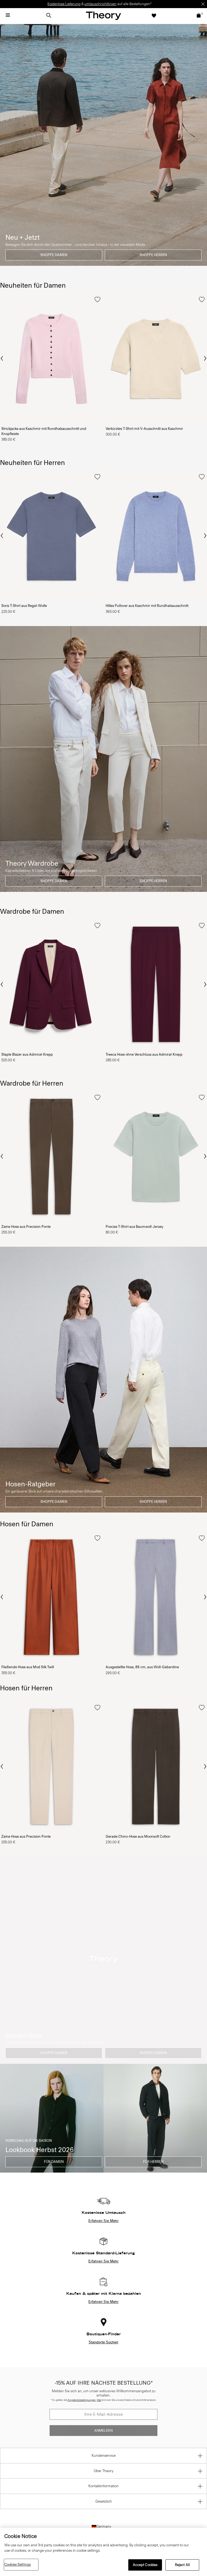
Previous (2, 358)
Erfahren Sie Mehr (103, 2221)
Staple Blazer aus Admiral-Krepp (27, 1054)
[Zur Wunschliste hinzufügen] (97, 300)
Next (205, 359)
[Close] (203, 4)
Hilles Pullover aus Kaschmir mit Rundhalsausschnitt (147, 606)
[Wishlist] (154, 15)
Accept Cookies (145, 2565)
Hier (99, 2400)
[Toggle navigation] (8, 15)
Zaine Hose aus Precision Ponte (26, 1227)
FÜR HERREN (153, 2162)
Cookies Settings (18, 2565)
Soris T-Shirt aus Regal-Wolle (24, 606)
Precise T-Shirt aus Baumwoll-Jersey (134, 1227)
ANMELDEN (103, 2431)
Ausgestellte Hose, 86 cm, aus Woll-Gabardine (142, 1667)
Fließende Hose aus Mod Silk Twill (28, 1667)
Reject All (182, 2565)
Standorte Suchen (103, 2342)
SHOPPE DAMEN (54, 255)
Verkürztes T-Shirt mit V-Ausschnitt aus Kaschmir (144, 429)
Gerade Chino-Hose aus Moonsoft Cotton (138, 1836)
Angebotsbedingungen (82, 2400)
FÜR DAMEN (54, 2162)
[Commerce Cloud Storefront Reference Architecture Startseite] (103, 16)
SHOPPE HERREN (153, 255)
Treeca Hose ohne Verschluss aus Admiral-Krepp (144, 1054)
